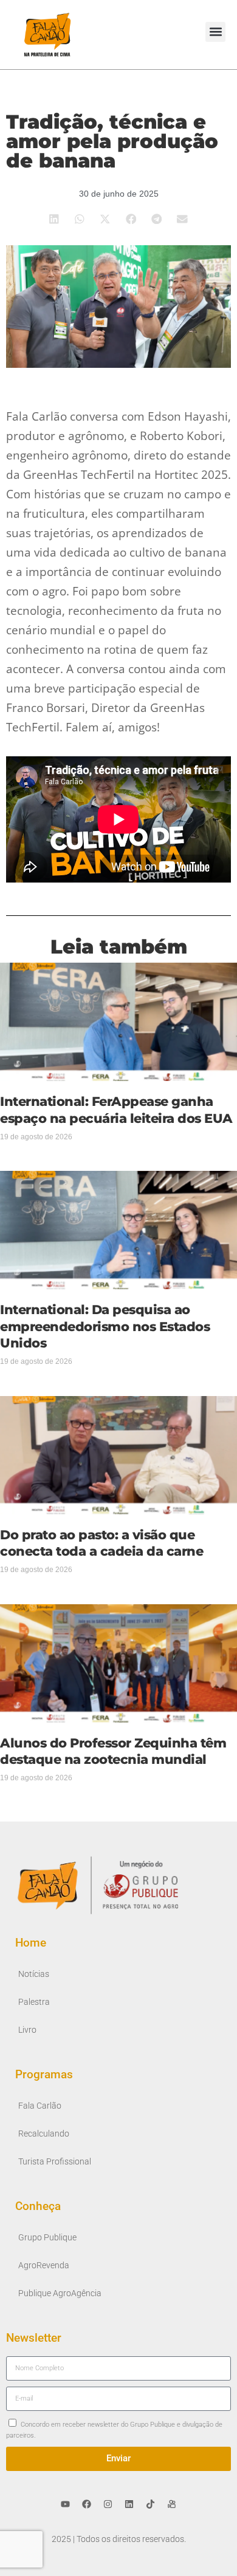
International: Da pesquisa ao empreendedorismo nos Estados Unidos (105, 1326)
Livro (27, 2030)
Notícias (34, 1974)
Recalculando (44, 2134)
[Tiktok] (151, 2504)
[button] (215, 32)
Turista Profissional (55, 2162)
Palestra (34, 2002)
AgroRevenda (44, 2266)
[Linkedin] (129, 2504)
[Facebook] (87, 2504)
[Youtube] (66, 2504)
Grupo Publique (47, 2238)
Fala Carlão (40, 2106)
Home (31, 1943)
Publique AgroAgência (60, 2293)
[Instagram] (108, 2504)
